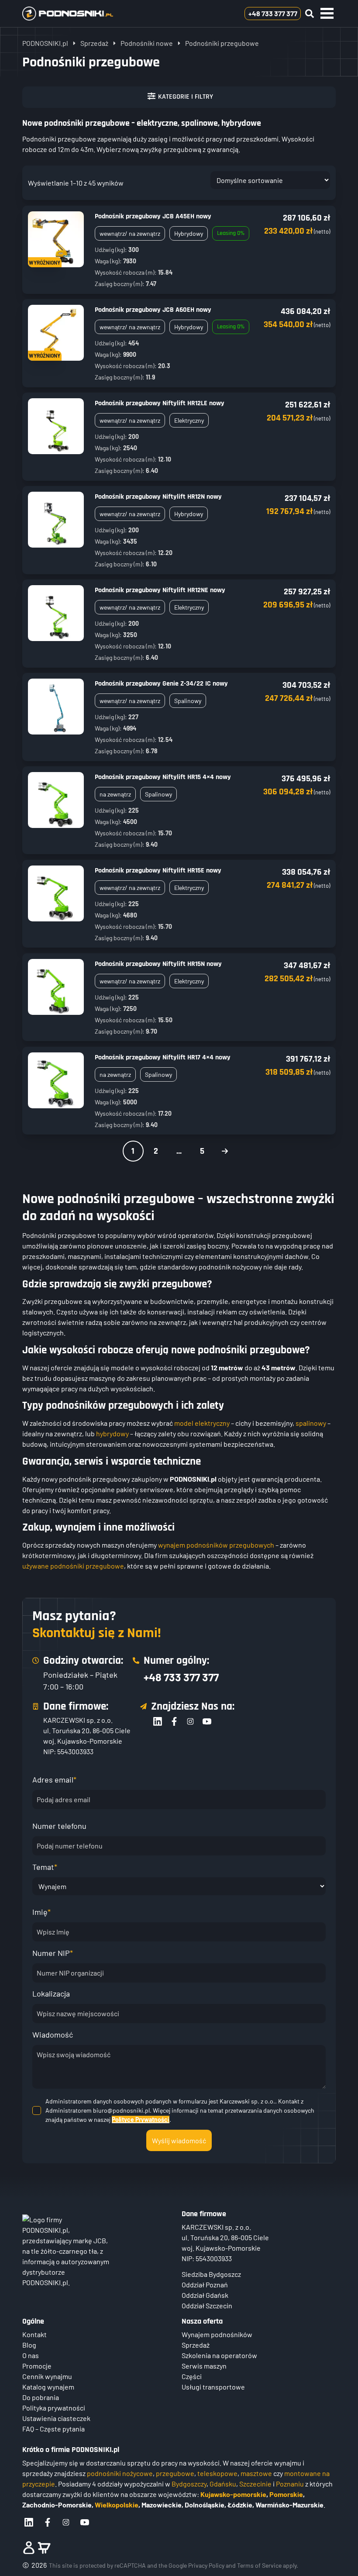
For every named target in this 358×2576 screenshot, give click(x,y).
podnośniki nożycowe (120, 2473)
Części (192, 2376)
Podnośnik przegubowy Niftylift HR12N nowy (158, 497)
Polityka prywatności (54, 2408)
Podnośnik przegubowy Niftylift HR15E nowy (158, 871)
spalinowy (311, 1423)
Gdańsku (223, 2484)
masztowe (256, 2473)
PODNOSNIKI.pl (45, 43)
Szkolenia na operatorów (219, 2355)
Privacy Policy (206, 2565)
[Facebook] (174, 1721)
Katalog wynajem (48, 2387)
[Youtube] (207, 1721)
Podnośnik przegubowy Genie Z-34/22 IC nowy (161, 684)
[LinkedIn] (158, 1721)
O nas (31, 2355)
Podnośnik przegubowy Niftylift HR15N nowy (158, 964)
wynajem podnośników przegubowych (216, 1545)
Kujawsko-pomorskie (233, 2494)
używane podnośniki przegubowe (73, 1566)
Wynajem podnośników (217, 2334)
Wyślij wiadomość (179, 2140)
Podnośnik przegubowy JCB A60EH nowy (153, 310)
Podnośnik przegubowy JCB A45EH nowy (153, 216)
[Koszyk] (44, 2548)
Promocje (37, 2366)
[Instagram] (190, 1721)
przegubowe (175, 2473)
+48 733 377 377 (181, 1677)
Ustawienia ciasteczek (56, 2418)
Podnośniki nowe (147, 43)
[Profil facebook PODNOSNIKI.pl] (48, 2522)
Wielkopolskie (117, 2505)
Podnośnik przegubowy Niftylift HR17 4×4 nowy (163, 1057)
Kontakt (34, 2334)
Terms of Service (259, 2565)
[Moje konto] (29, 2548)
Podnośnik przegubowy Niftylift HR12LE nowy (160, 403)
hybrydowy (112, 1433)
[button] (327, 14)
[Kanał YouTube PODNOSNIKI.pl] (85, 2522)
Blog (29, 2345)
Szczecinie (255, 2484)
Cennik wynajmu (47, 2376)
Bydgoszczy (189, 2484)
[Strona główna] (82, 14)
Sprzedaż (94, 43)
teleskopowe (217, 2473)
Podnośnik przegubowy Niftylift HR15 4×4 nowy (163, 777)
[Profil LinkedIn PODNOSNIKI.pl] (29, 2522)
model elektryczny (202, 1423)
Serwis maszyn (204, 2366)
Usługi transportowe (213, 2387)
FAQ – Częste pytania (53, 2429)
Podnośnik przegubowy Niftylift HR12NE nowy (160, 590)
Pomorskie (286, 2494)
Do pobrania (41, 2397)
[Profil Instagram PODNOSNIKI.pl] (66, 2522)
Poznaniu (290, 2484)
